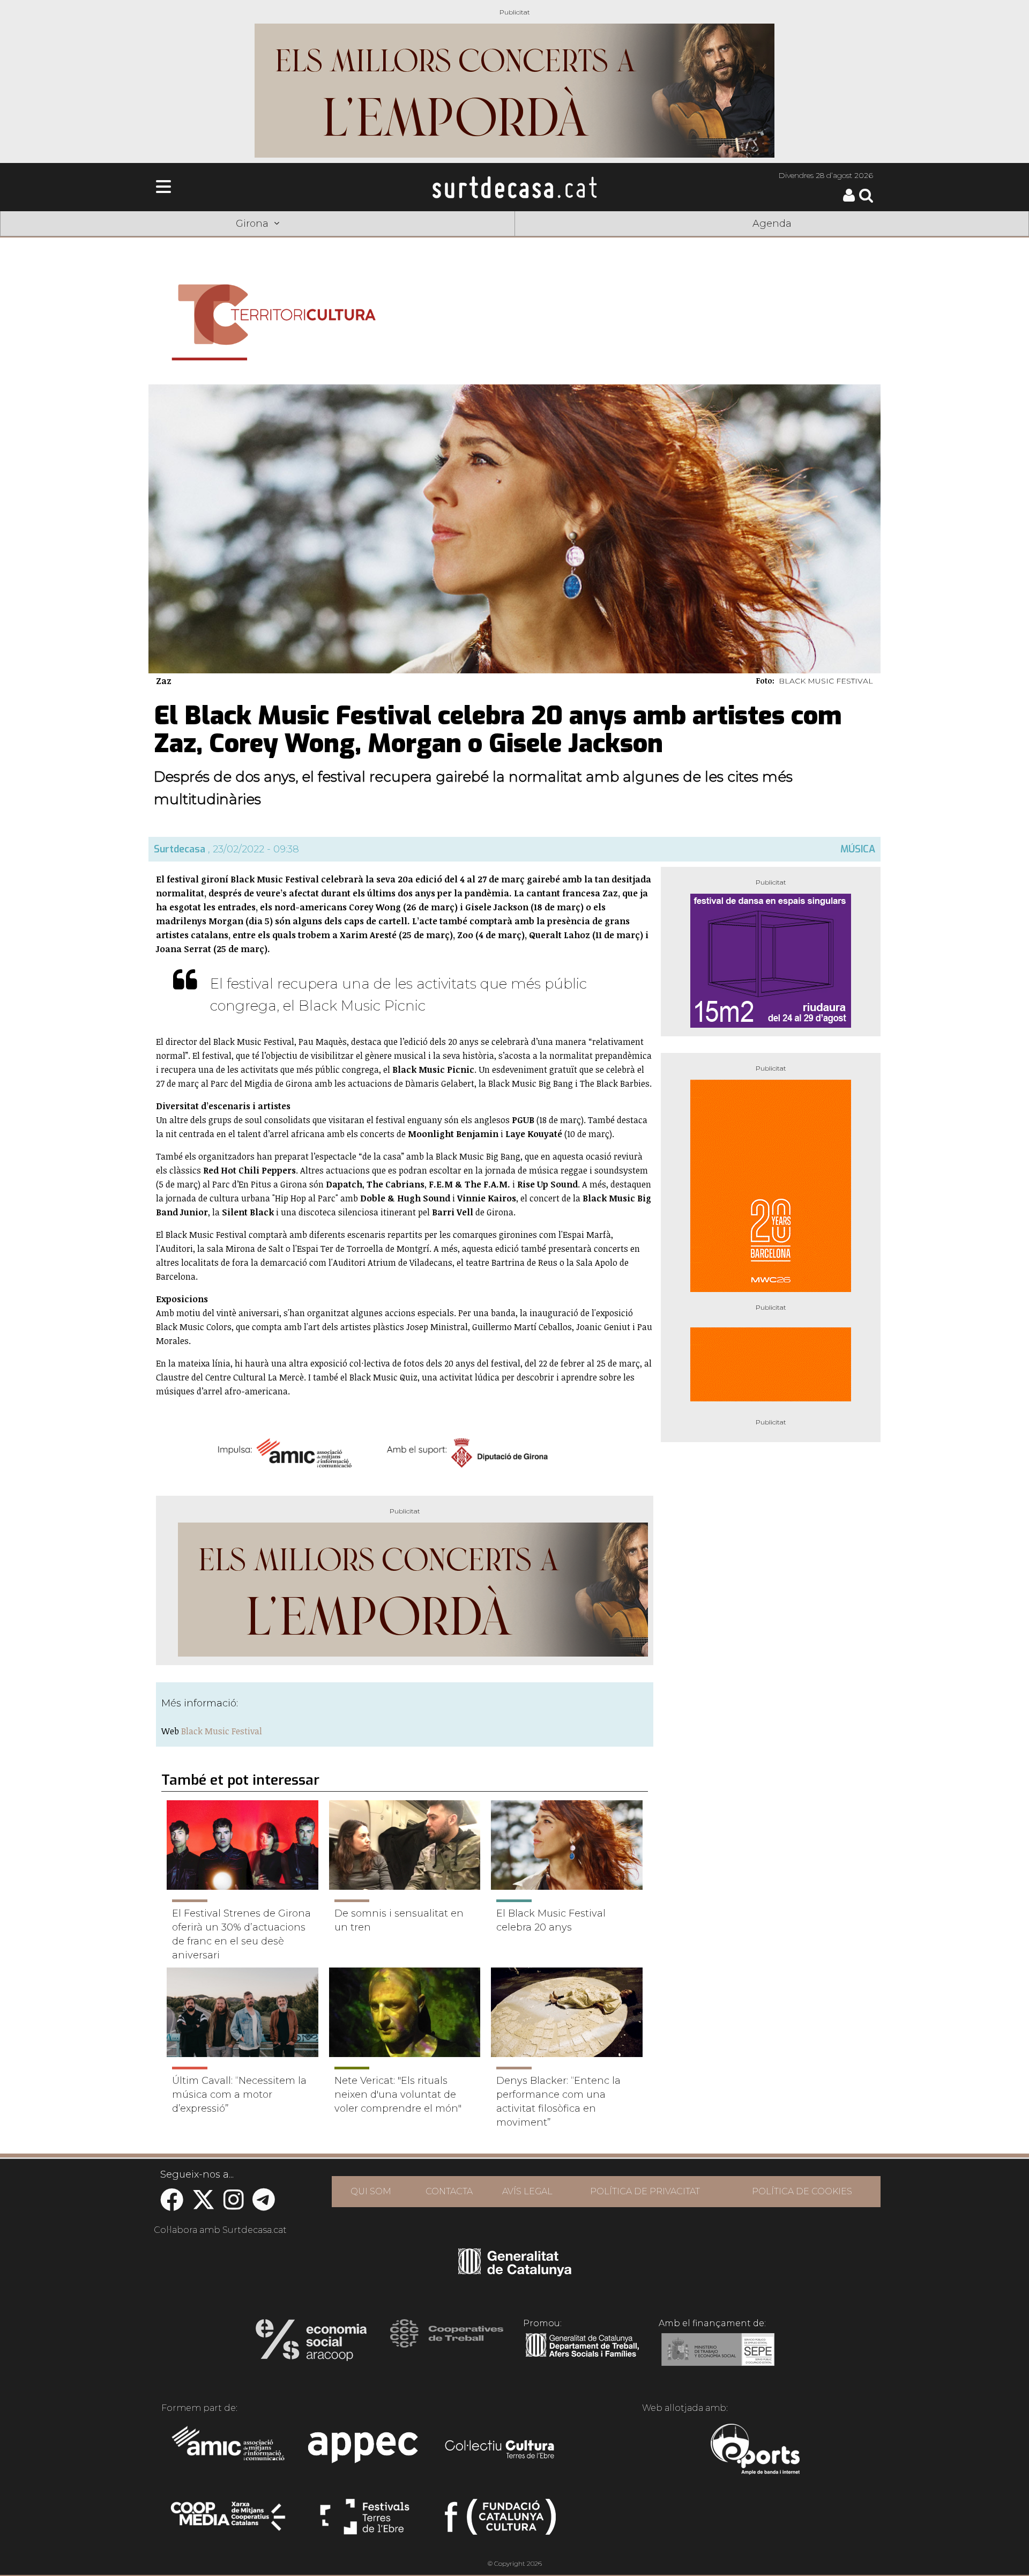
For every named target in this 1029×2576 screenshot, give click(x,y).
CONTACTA (449, 2191)
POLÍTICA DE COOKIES (802, 2191)
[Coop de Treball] (447, 2343)
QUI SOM (371, 2191)
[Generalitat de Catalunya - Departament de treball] (582, 2357)
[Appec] (365, 2451)
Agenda (772, 224)
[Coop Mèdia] (229, 2521)
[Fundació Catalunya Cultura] (500, 2521)
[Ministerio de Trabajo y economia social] (718, 2357)
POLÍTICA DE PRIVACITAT (645, 2191)
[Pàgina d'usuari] (849, 199)
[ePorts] (755, 2451)
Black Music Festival (222, 1731)
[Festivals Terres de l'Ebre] (365, 2521)
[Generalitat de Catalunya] (515, 2273)
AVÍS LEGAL (527, 2191)
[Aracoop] (311, 2343)
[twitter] (203, 2205)
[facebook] (172, 2205)
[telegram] (264, 2205)
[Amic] (229, 2451)
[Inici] (514, 187)
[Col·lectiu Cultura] (500, 2451)
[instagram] (234, 2205)
